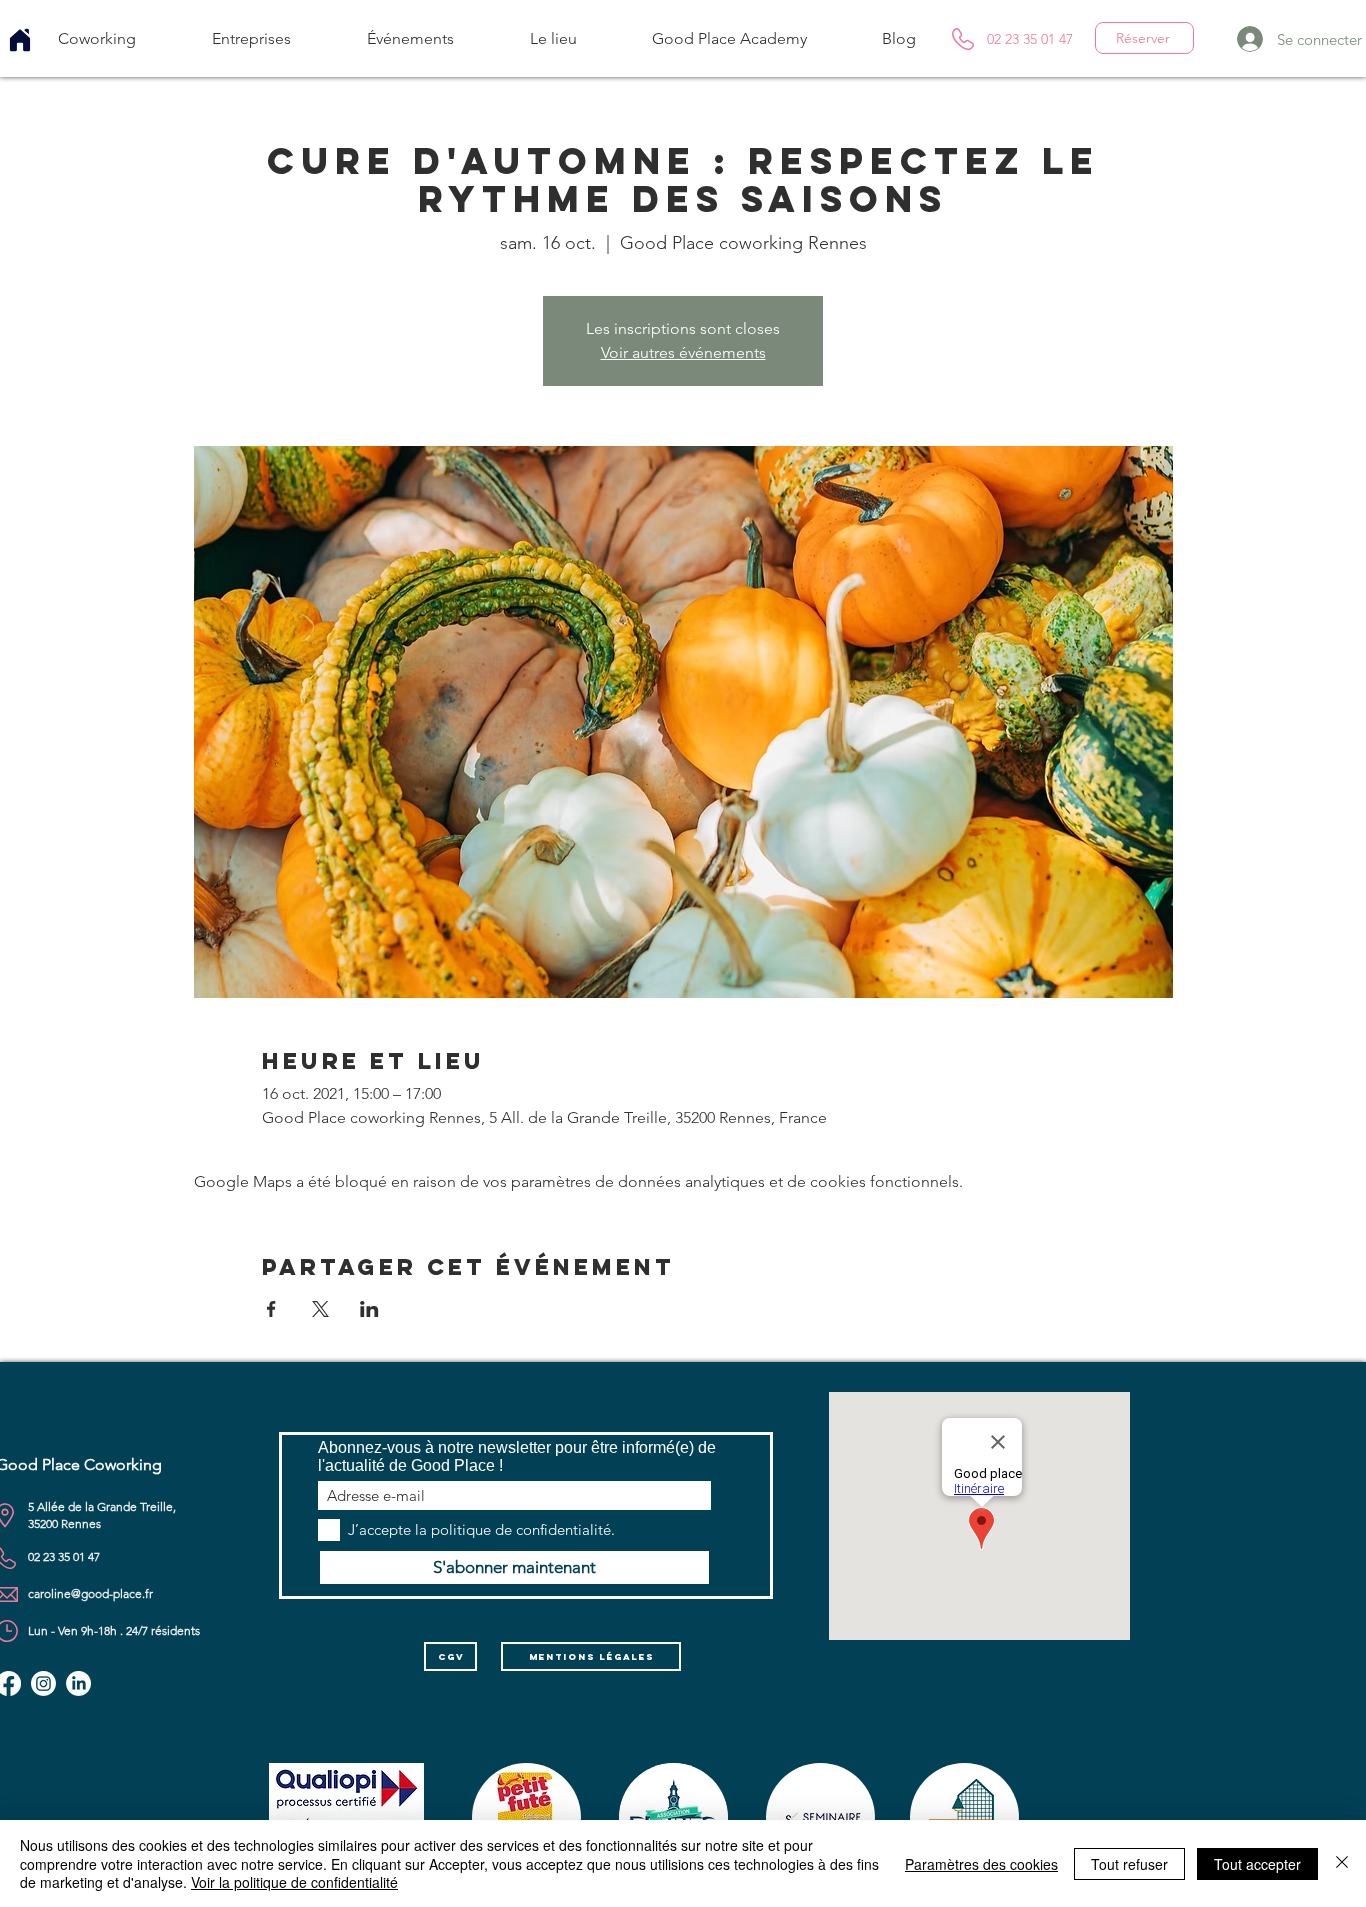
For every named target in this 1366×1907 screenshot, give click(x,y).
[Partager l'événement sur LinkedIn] (369, 1309)
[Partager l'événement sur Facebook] (271, 1309)
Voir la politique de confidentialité (294, 1882)
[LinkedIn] (78, 1683)
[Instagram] (43, 1683)
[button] (97, 38)
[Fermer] (1342, 1863)
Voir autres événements (683, 352)
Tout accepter (1257, 1864)
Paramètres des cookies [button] (981, 1864)
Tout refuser (1129, 1864)
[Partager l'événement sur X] (320, 1309)
